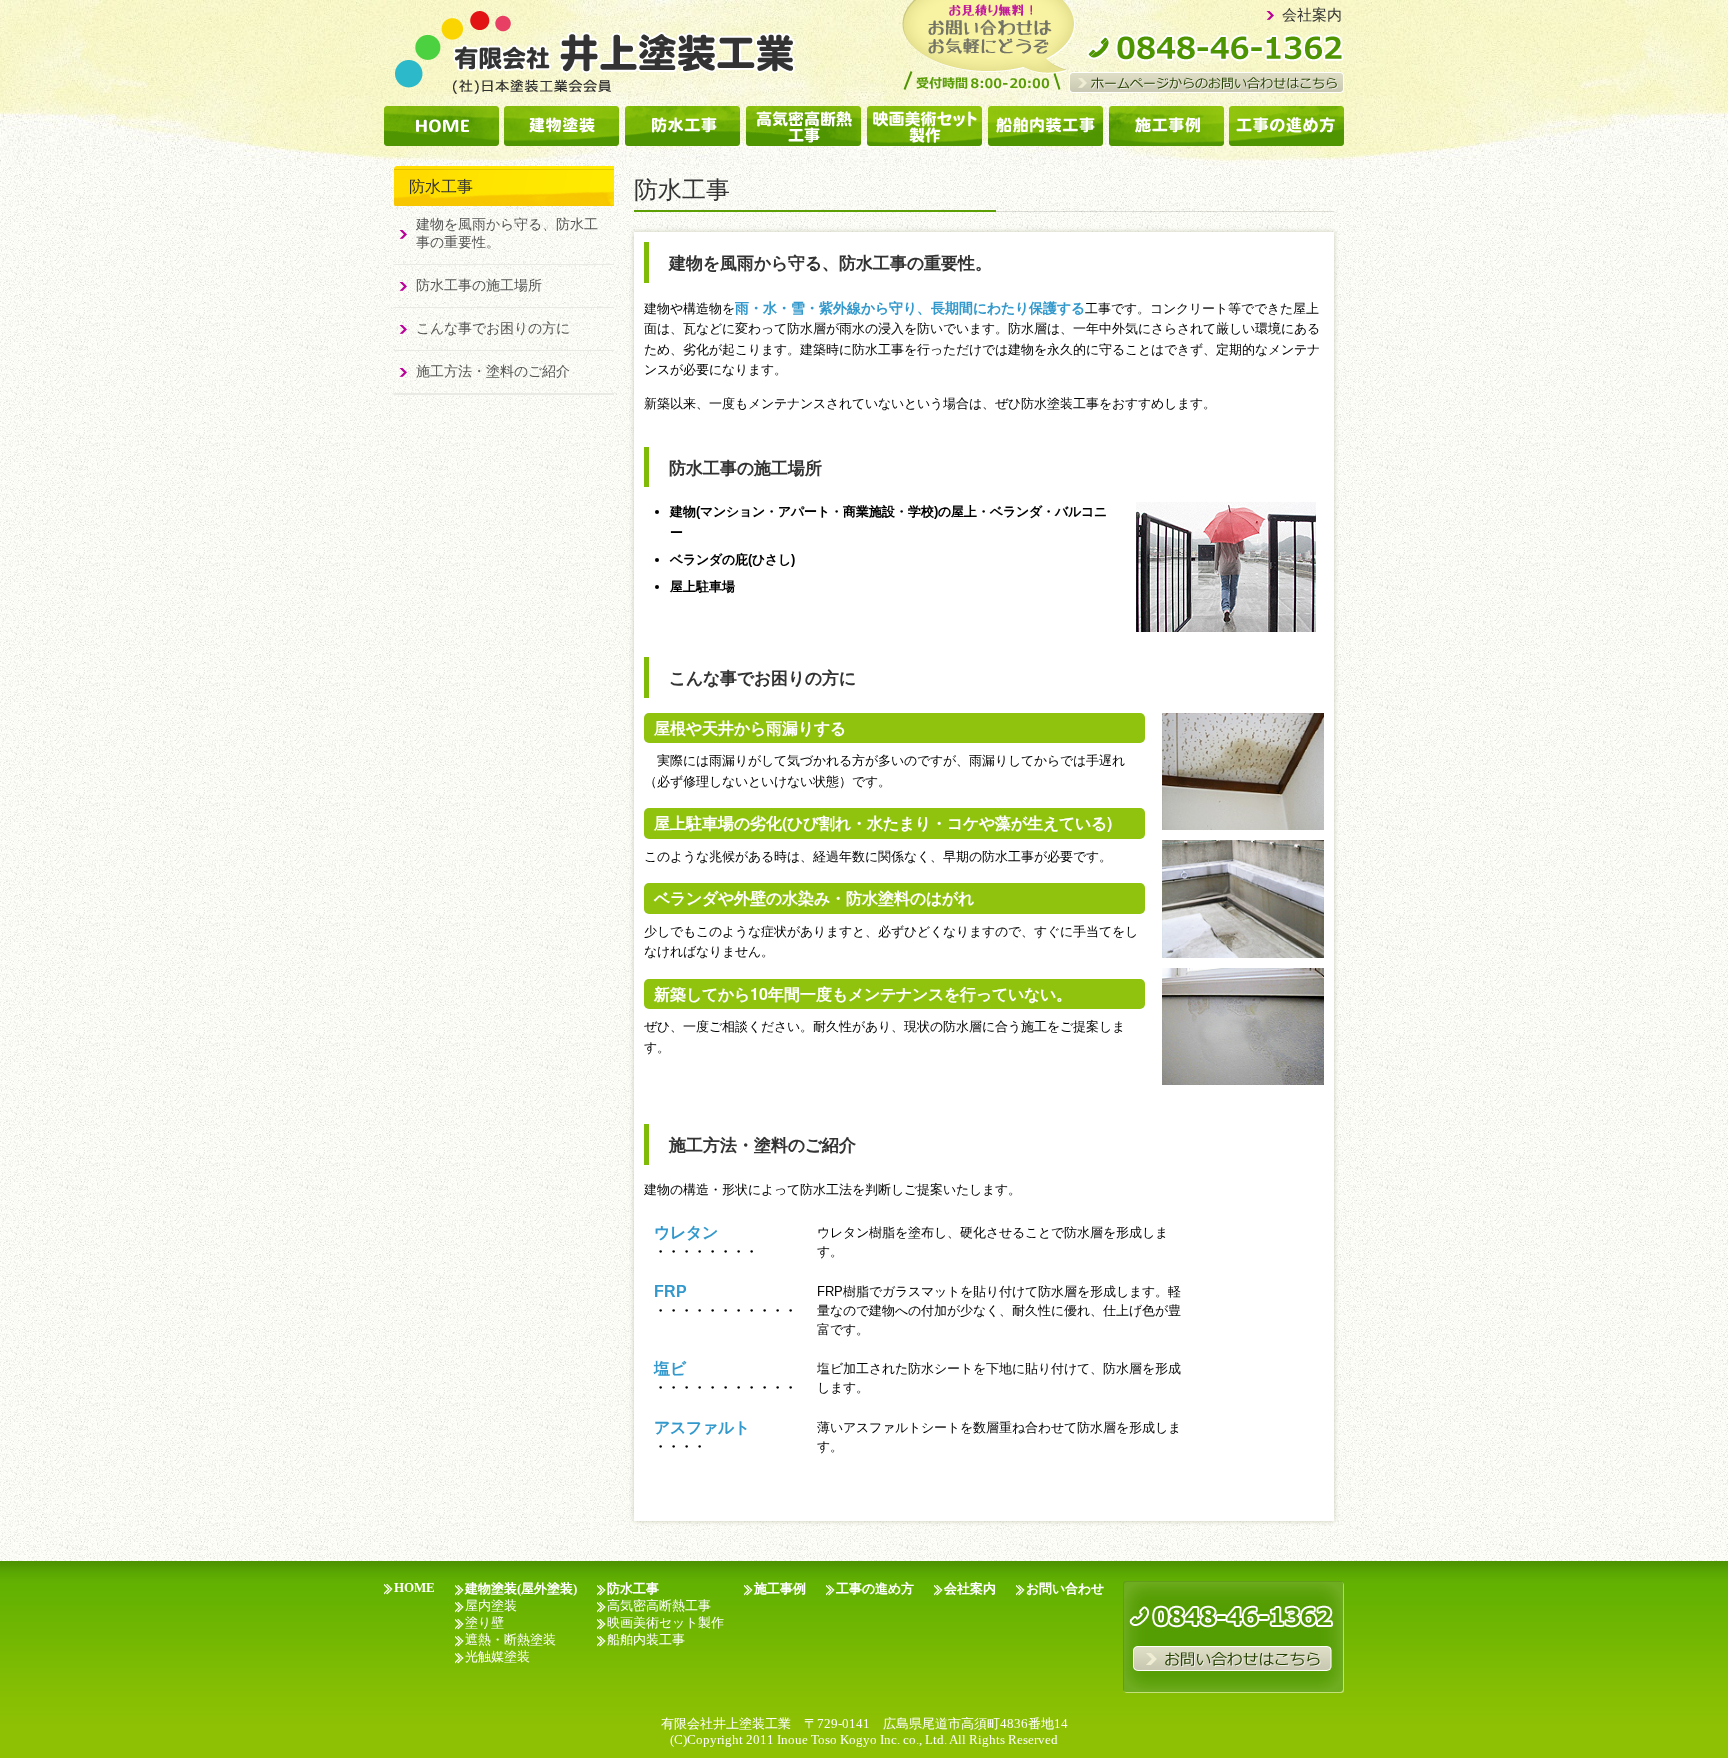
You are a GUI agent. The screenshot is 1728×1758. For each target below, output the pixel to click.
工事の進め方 (875, 1589)
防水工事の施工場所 (479, 285)
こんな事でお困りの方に (493, 328)
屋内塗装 (491, 1606)
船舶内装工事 (646, 1640)
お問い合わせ (1065, 1589)
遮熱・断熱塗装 (510, 1640)
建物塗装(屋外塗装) (521, 1589)
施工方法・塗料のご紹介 (493, 371)
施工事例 (780, 1589)
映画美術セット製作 (665, 1623)
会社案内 (1312, 15)
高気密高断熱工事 (659, 1606)
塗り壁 (484, 1623)
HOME (414, 1588)
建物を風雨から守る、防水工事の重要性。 (507, 233)
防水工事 (633, 1589)
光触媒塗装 (497, 1657)
